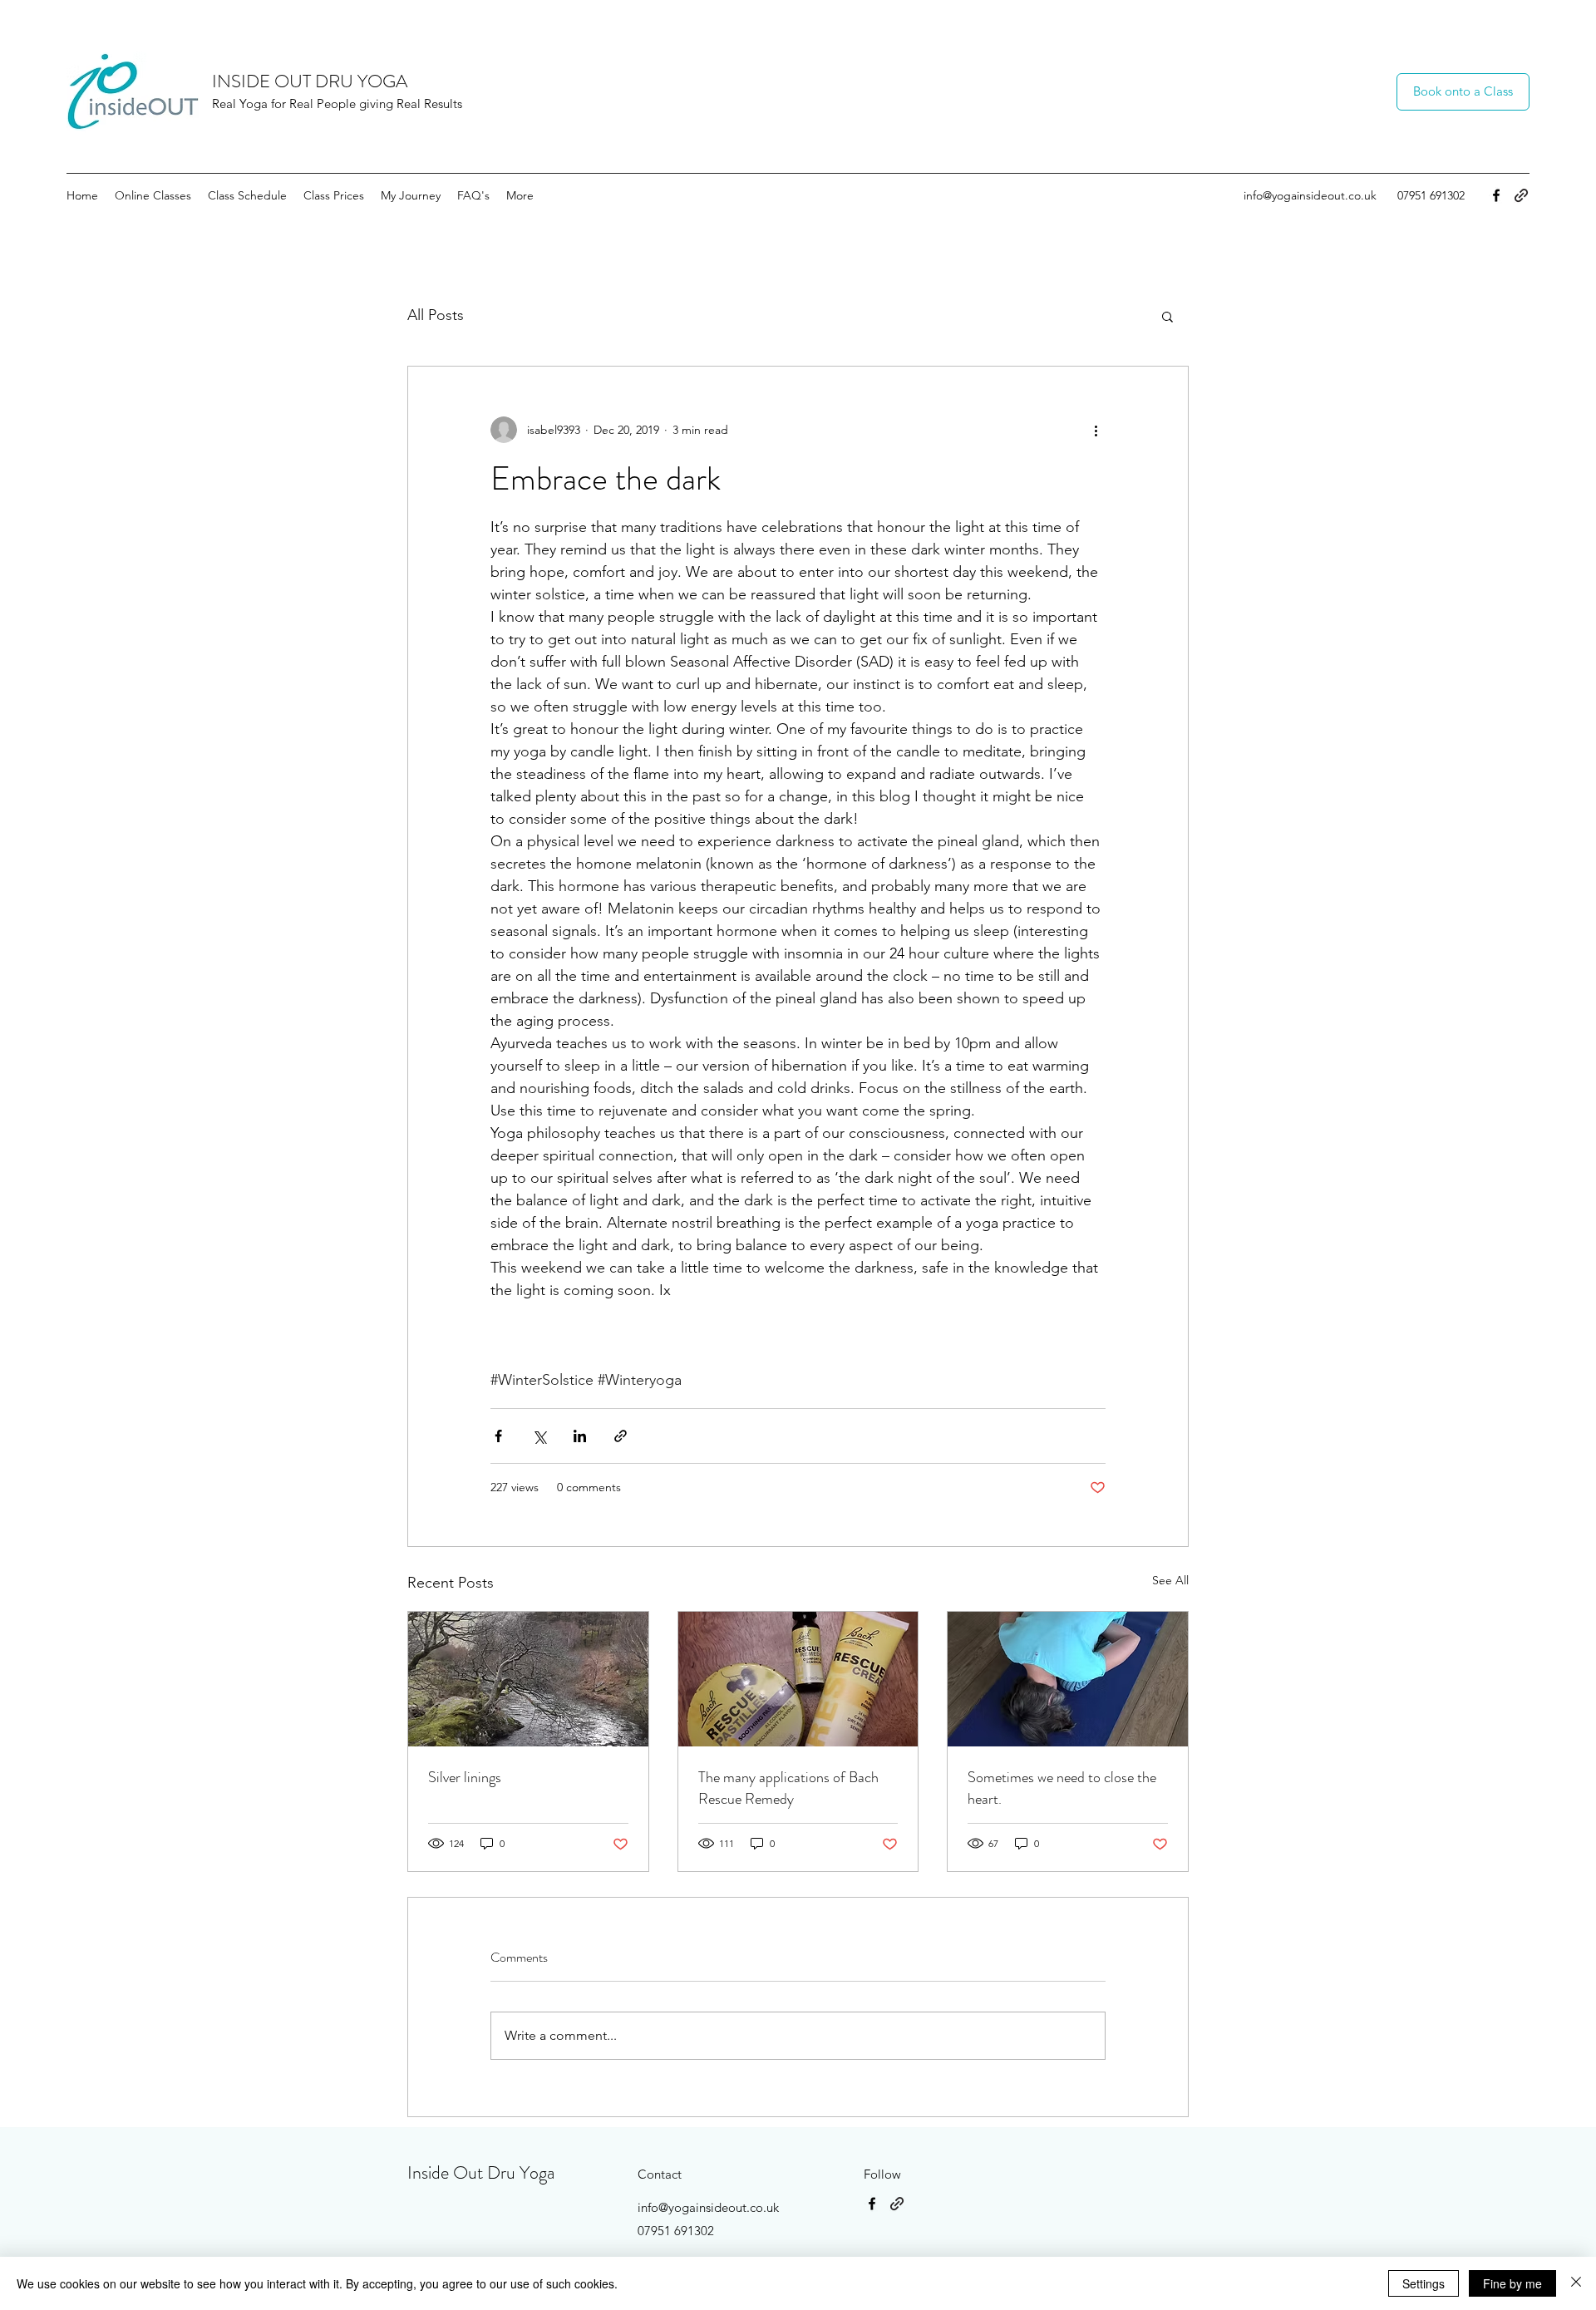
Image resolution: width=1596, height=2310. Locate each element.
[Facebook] (1496, 195)
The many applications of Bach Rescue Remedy (788, 1788)
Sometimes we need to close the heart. (1062, 1788)
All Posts (436, 315)
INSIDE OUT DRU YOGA (310, 81)
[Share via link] (621, 1436)
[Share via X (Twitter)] (539, 1436)
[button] (1167, 316)
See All (1170, 1580)
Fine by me (1512, 2283)
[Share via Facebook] (498, 1436)
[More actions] (1096, 430)
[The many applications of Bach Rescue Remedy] (798, 1679)
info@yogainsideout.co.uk (1310, 195)
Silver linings (465, 1777)
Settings (1424, 2283)
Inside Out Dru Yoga (481, 2172)
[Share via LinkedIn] (580, 1436)
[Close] (1576, 2283)
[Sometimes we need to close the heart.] (1068, 1679)
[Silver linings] (528, 1679)
